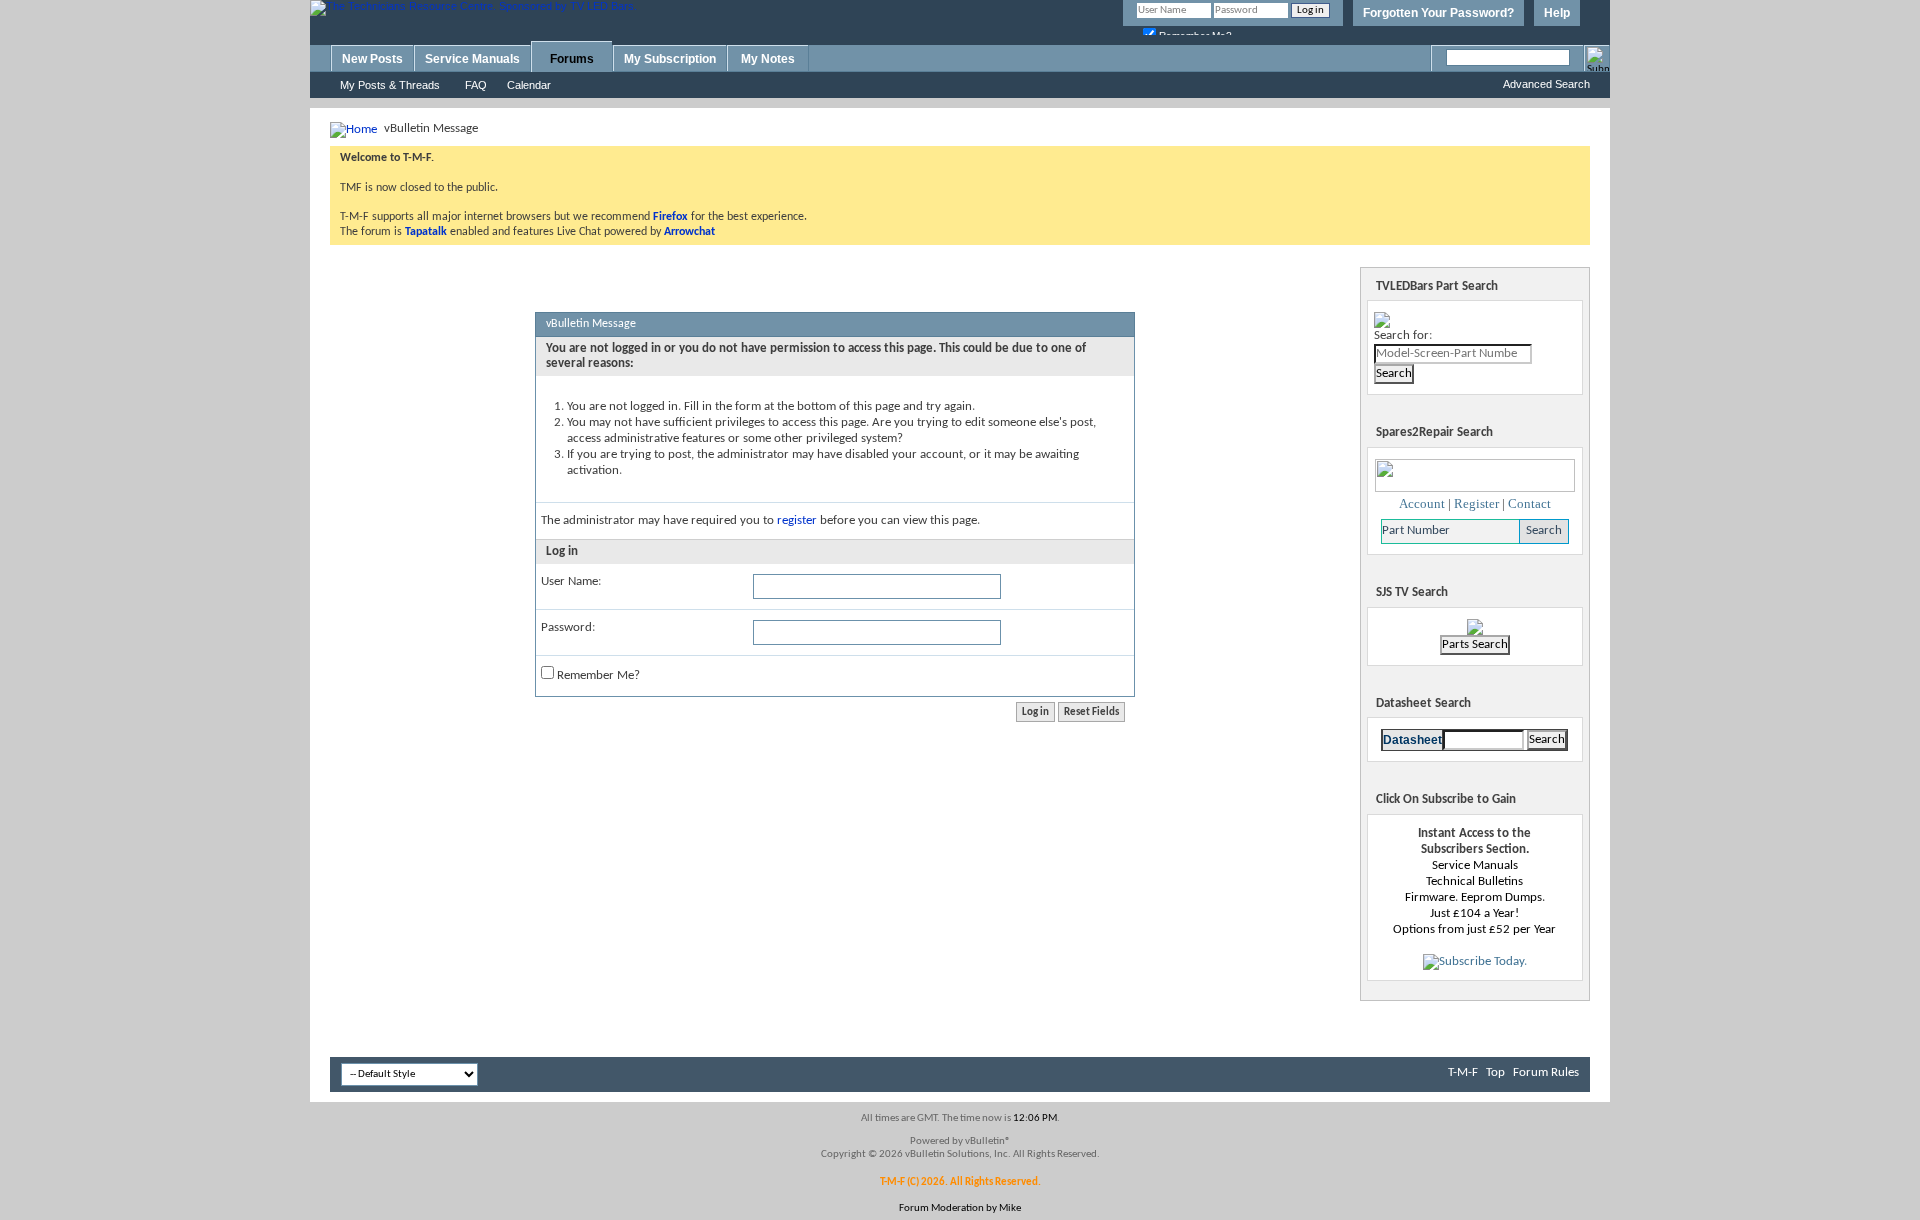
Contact (1529, 503)
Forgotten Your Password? (1438, 13)
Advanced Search (1546, 84)
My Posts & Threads (390, 85)
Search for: (1403, 335)
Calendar (529, 85)
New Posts (372, 59)
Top (1495, 1072)
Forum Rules (1546, 1072)
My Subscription (670, 59)
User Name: (571, 581)
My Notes (768, 59)
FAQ (476, 85)
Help (1557, 13)
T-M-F (1463, 1072)
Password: (568, 627)
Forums (572, 59)
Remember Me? (597, 675)
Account (1422, 503)
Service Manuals (472, 59)
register (797, 520)
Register (1476, 503)
